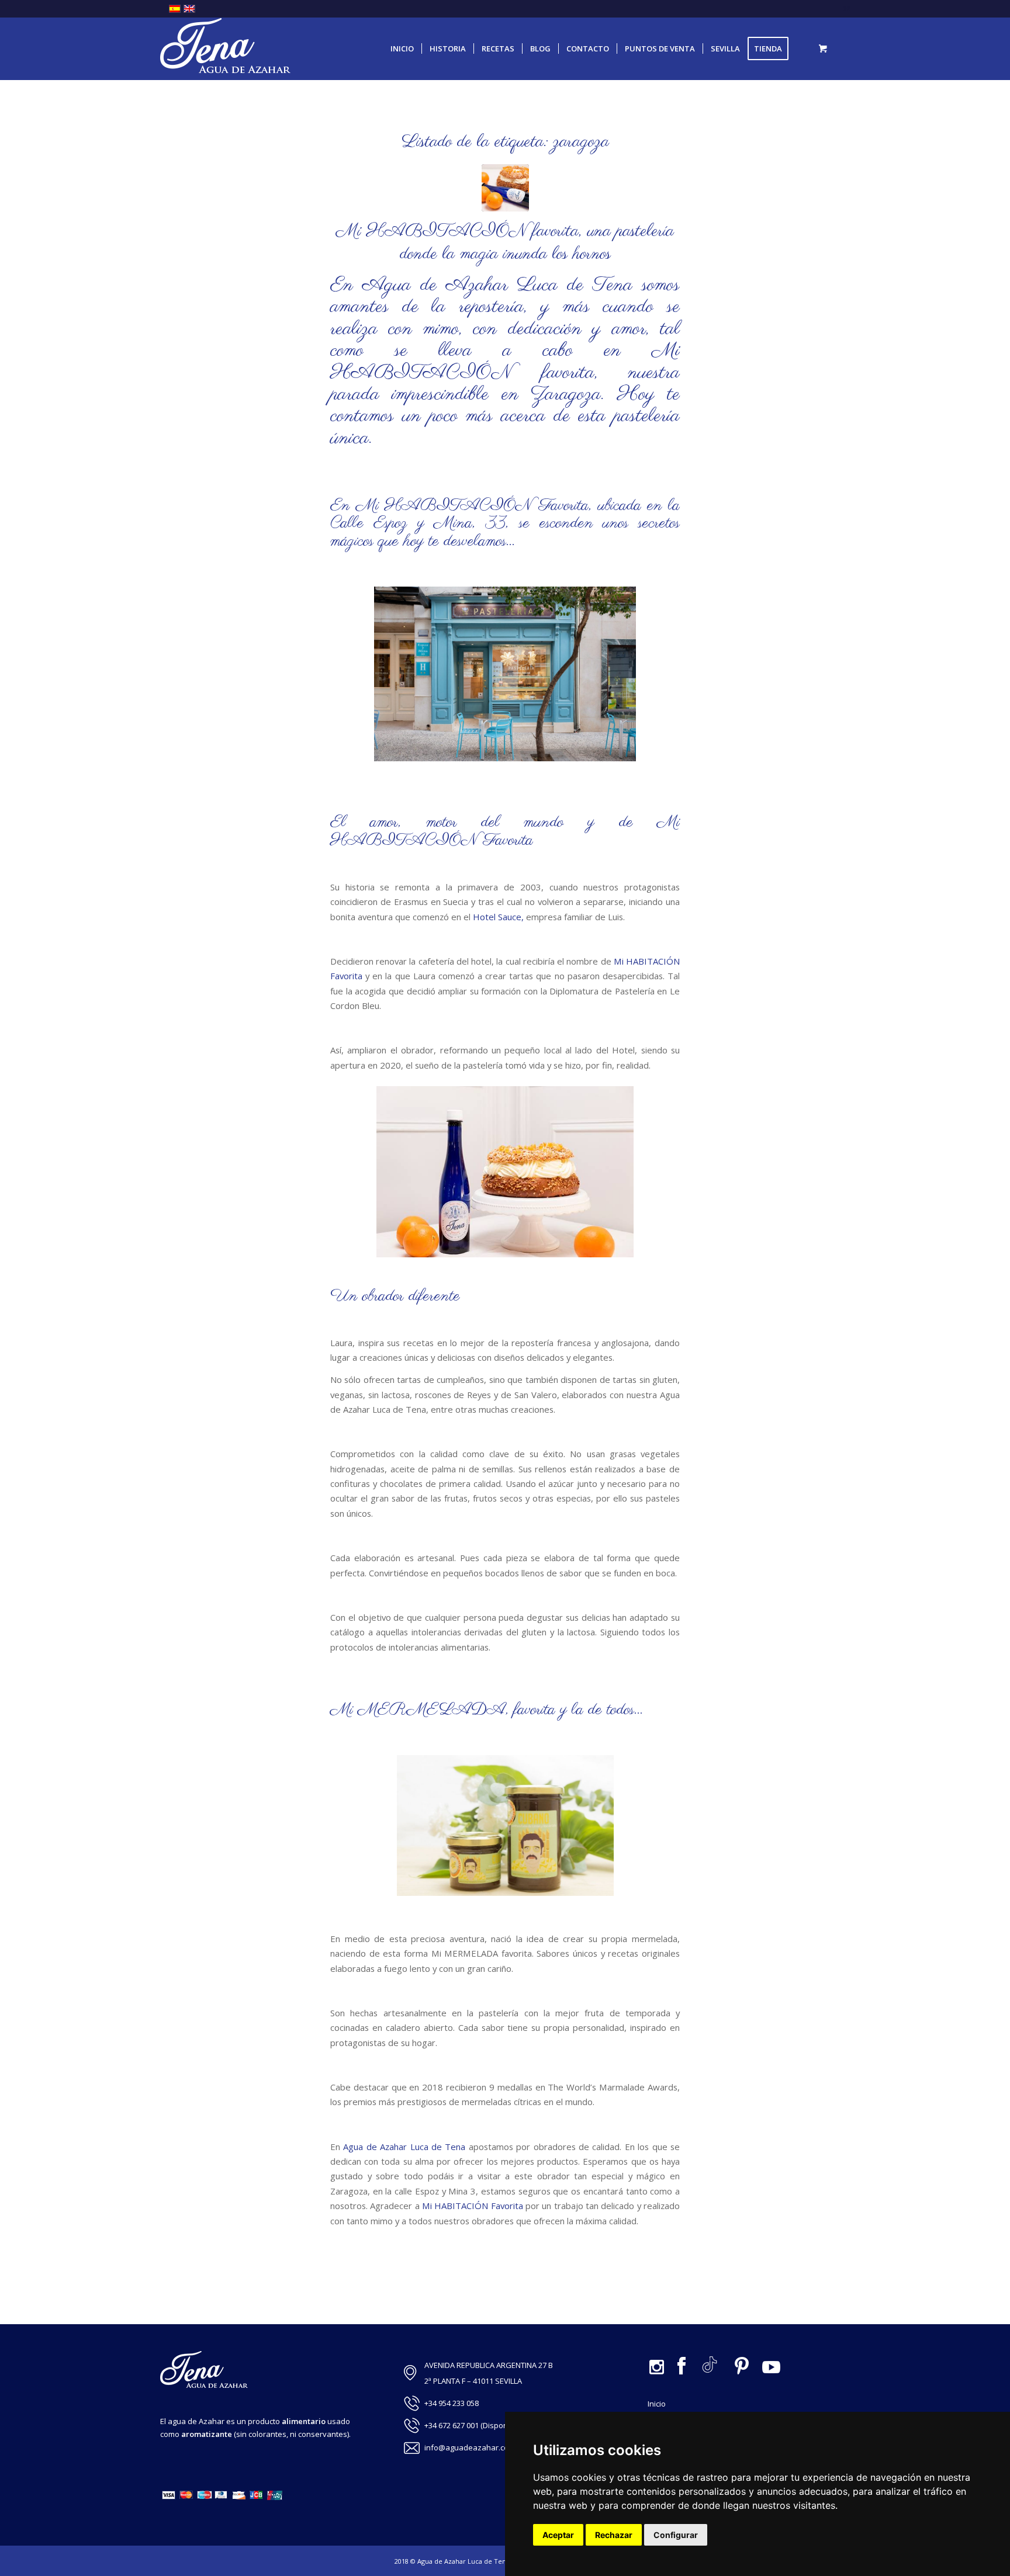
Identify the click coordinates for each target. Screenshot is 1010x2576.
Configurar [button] (676, 2535)
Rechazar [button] (614, 2535)
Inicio (657, 2404)
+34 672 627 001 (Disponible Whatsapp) (493, 2425)
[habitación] (505, 188)
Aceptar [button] (558, 2535)
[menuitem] (402, 49)
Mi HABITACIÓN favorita (505, 361)
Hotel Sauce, (497, 917)
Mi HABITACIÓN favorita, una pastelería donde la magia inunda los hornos (505, 243)
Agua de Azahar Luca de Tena (404, 2147)
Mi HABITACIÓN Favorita (472, 506)
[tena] (225, 49)
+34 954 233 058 (452, 2403)
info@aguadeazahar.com (470, 2447)
